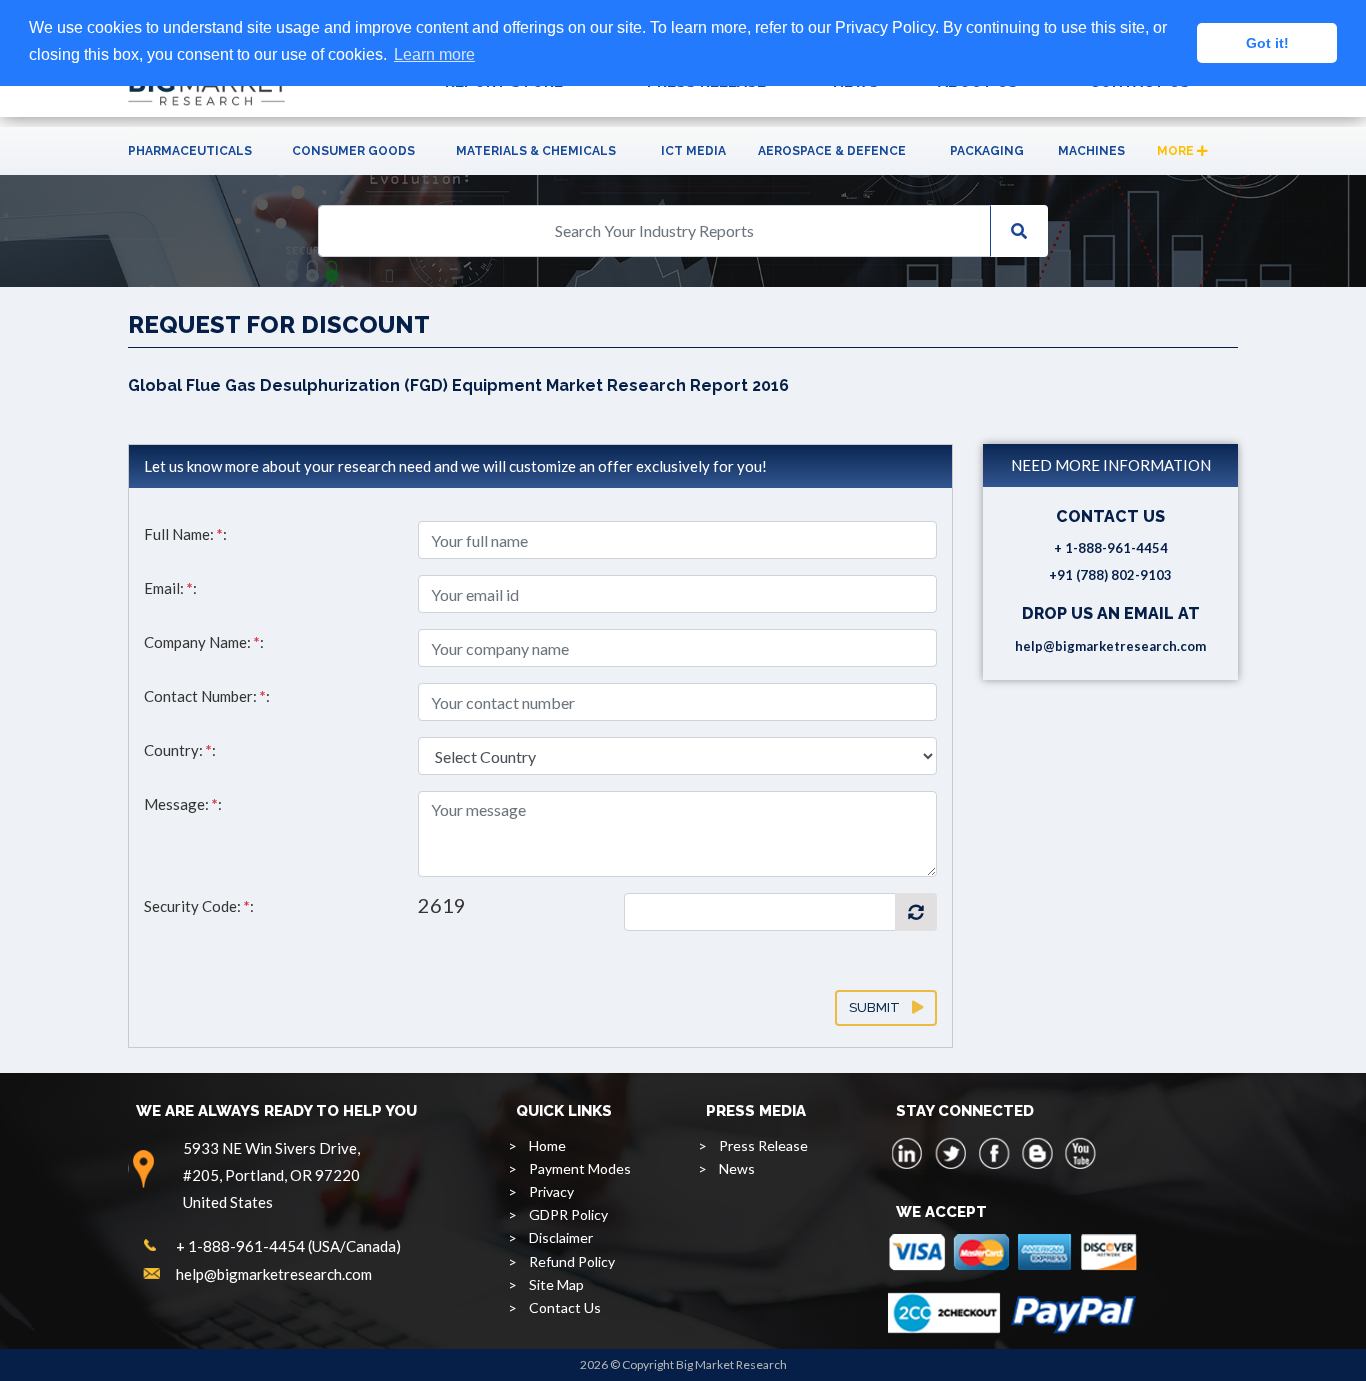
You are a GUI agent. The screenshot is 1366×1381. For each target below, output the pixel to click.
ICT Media (693, 151)
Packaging (987, 151)
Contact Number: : (207, 696)
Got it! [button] (1267, 43)
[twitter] (951, 1153)
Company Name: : (204, 642)
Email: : (170, 588)
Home (547, 1145)
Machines (1091, 151)
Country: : (180, 750)
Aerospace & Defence (832, 151)
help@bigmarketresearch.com (1110, 646)
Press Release (763, 1145)
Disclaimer (561, 1237)
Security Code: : (199, 906)
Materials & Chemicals (536, 151)
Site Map (556, 1284)
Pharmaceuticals (190, 151)
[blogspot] (1037, 1153)
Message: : (183, 804)
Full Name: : (185, 534)
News (737, 1168)
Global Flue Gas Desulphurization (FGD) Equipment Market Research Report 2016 (458, 385)
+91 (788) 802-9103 (1110, 575)
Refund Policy (572, 1261)
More (1177, 151)
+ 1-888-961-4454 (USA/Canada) (288, 1246)
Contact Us (565, 1307)
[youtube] (1080, 1153)
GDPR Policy (568, 1214)
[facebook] (994, 1153)
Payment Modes (580, 1168)
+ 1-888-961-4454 (1111, 548)
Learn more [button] (434, 54)
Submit (880, 1007)
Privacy (551, 1191)
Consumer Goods (353, 151)
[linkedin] (908, 1153)
